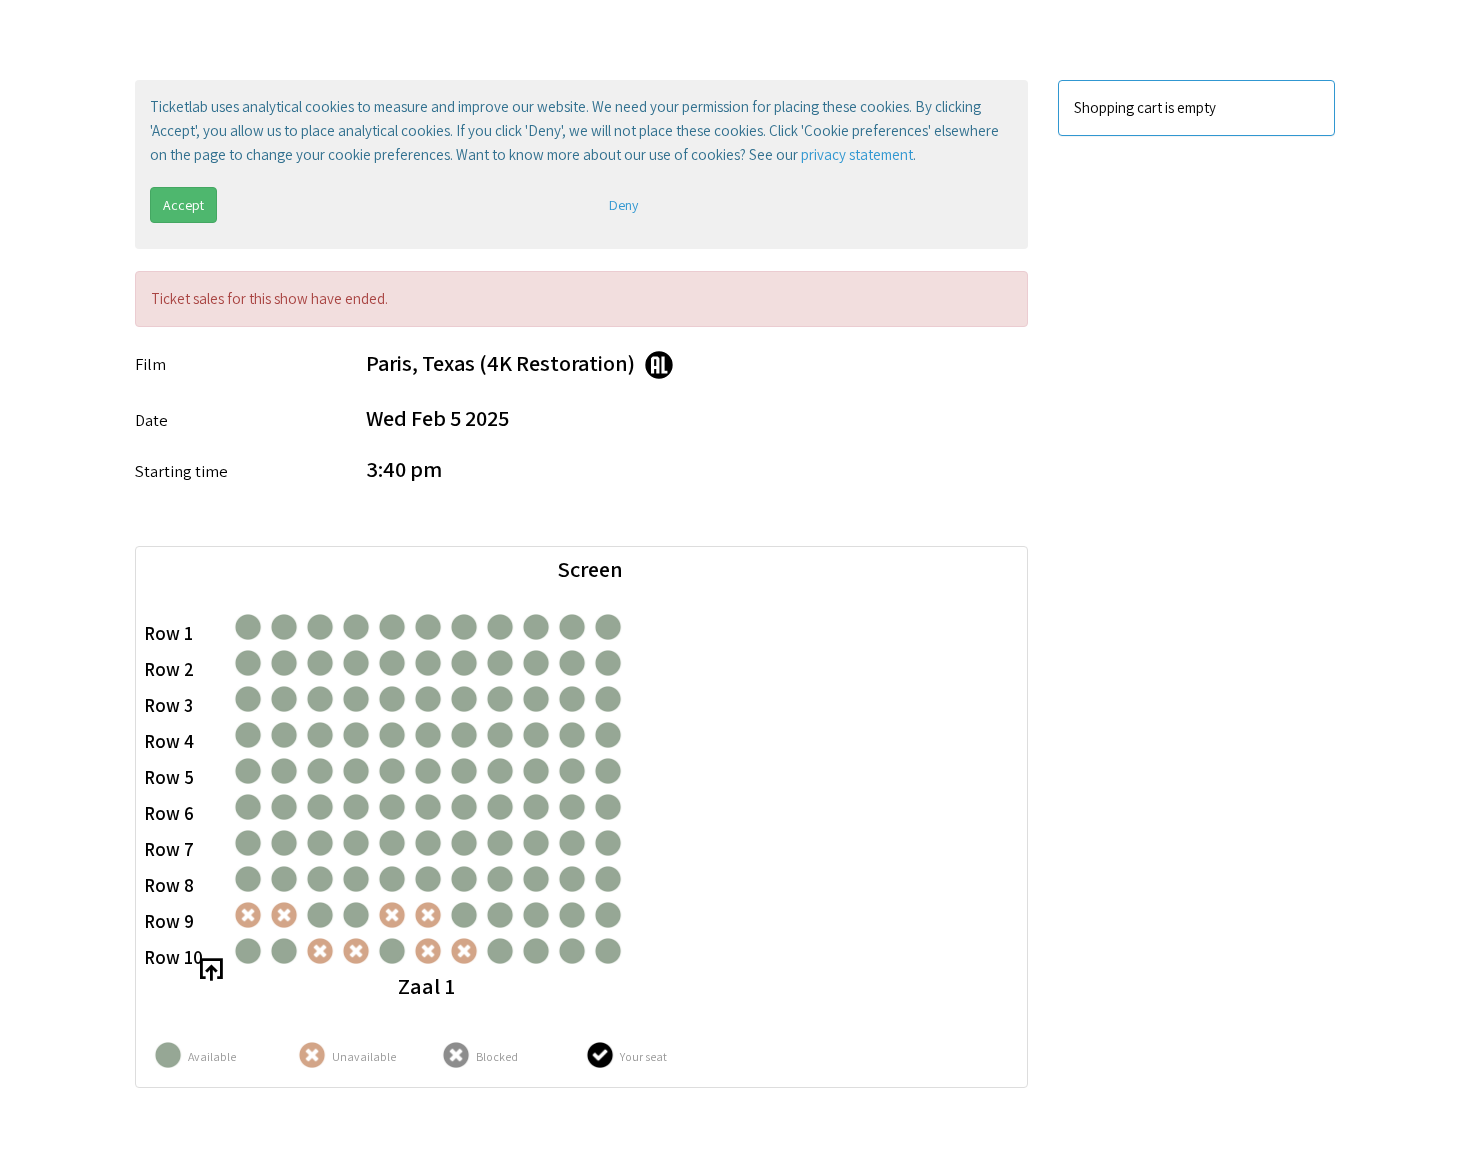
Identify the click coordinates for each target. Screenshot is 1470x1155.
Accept (183, 205)
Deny (623, 205)
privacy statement (857, 154)
